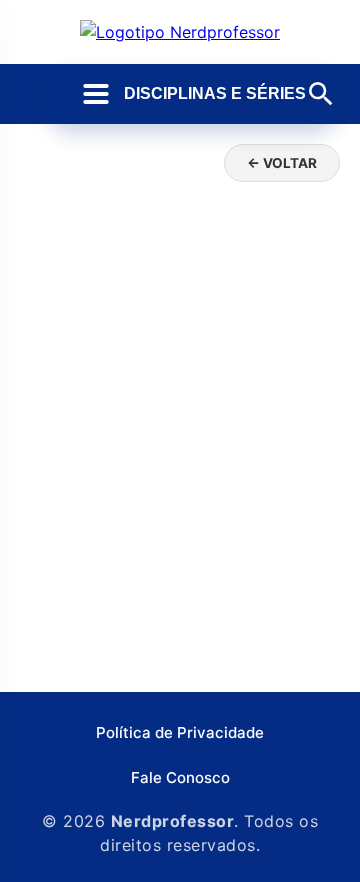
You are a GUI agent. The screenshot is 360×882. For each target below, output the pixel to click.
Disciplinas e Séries (215, 93)
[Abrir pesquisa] (321, 94)
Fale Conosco (180, 777)
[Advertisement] (180, 482)
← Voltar (282, 163)
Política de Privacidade (180, 732)
